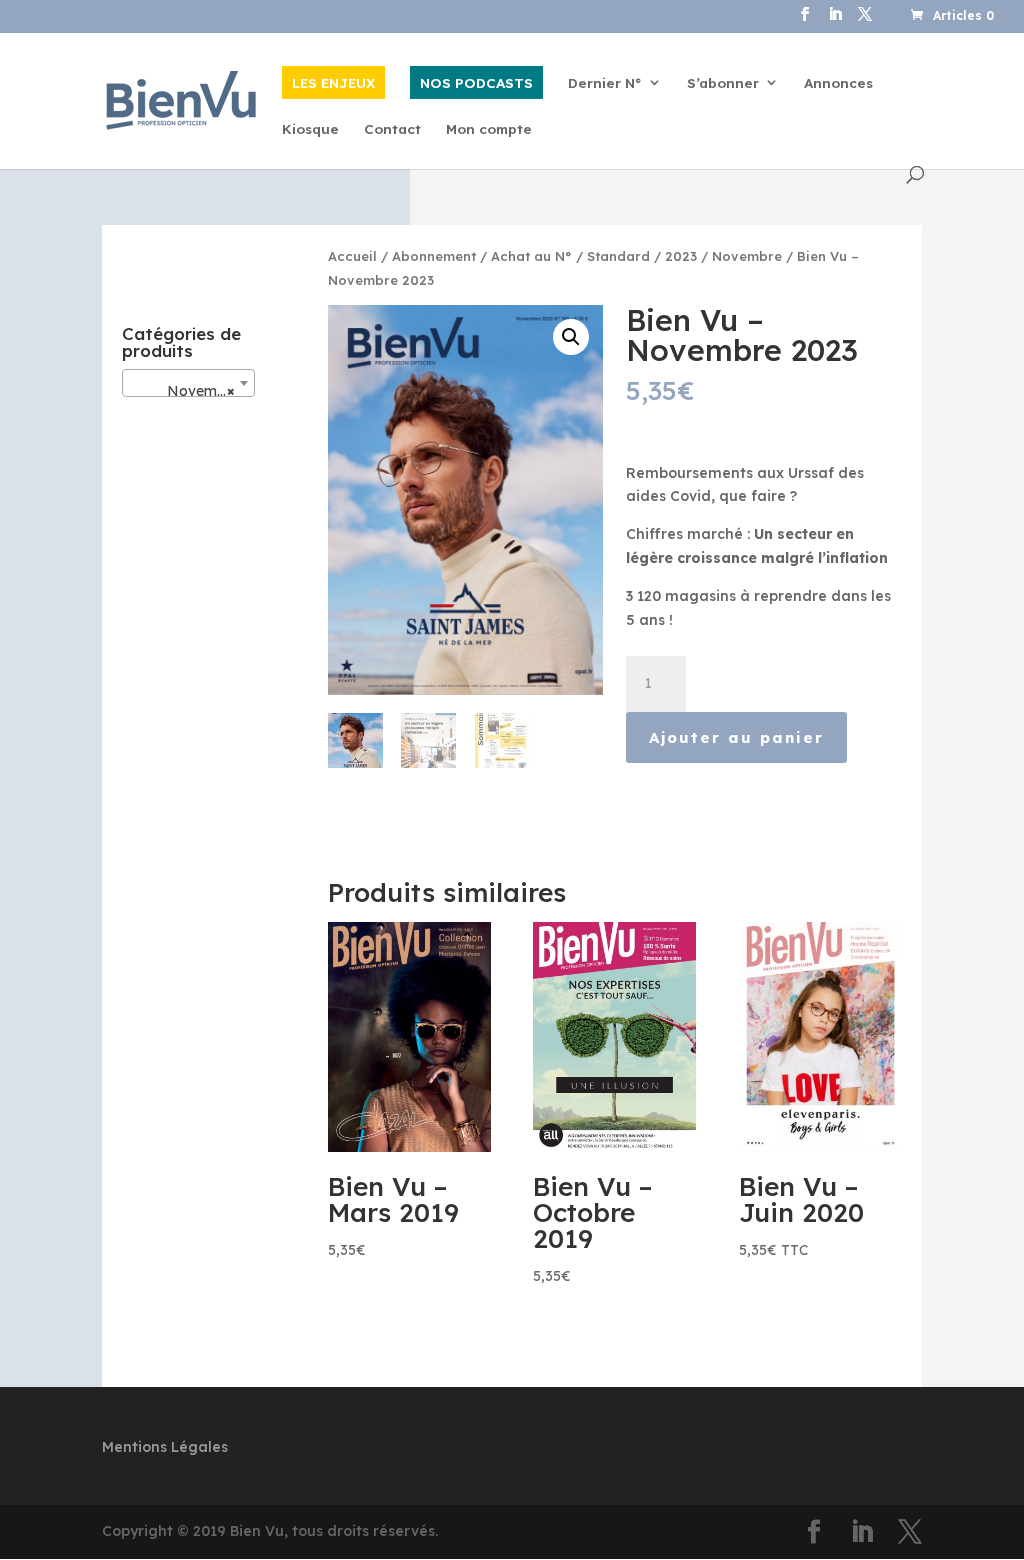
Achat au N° (531, 256)
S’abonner (723, 83)
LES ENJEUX (333, 82)
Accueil (352, 256)
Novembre (747, 256)
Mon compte (489, 129)
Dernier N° (605, 83)
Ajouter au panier (736, 737)
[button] (571, 337)
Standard (618, 256)
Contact (392, 129)
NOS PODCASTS (476, 82)
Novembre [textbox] (185, 391)
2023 (681, 256)
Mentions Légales (165, 1447)
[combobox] (188, 383)
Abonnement (434, 256)
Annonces (838, 83)
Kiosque (310, 129)
